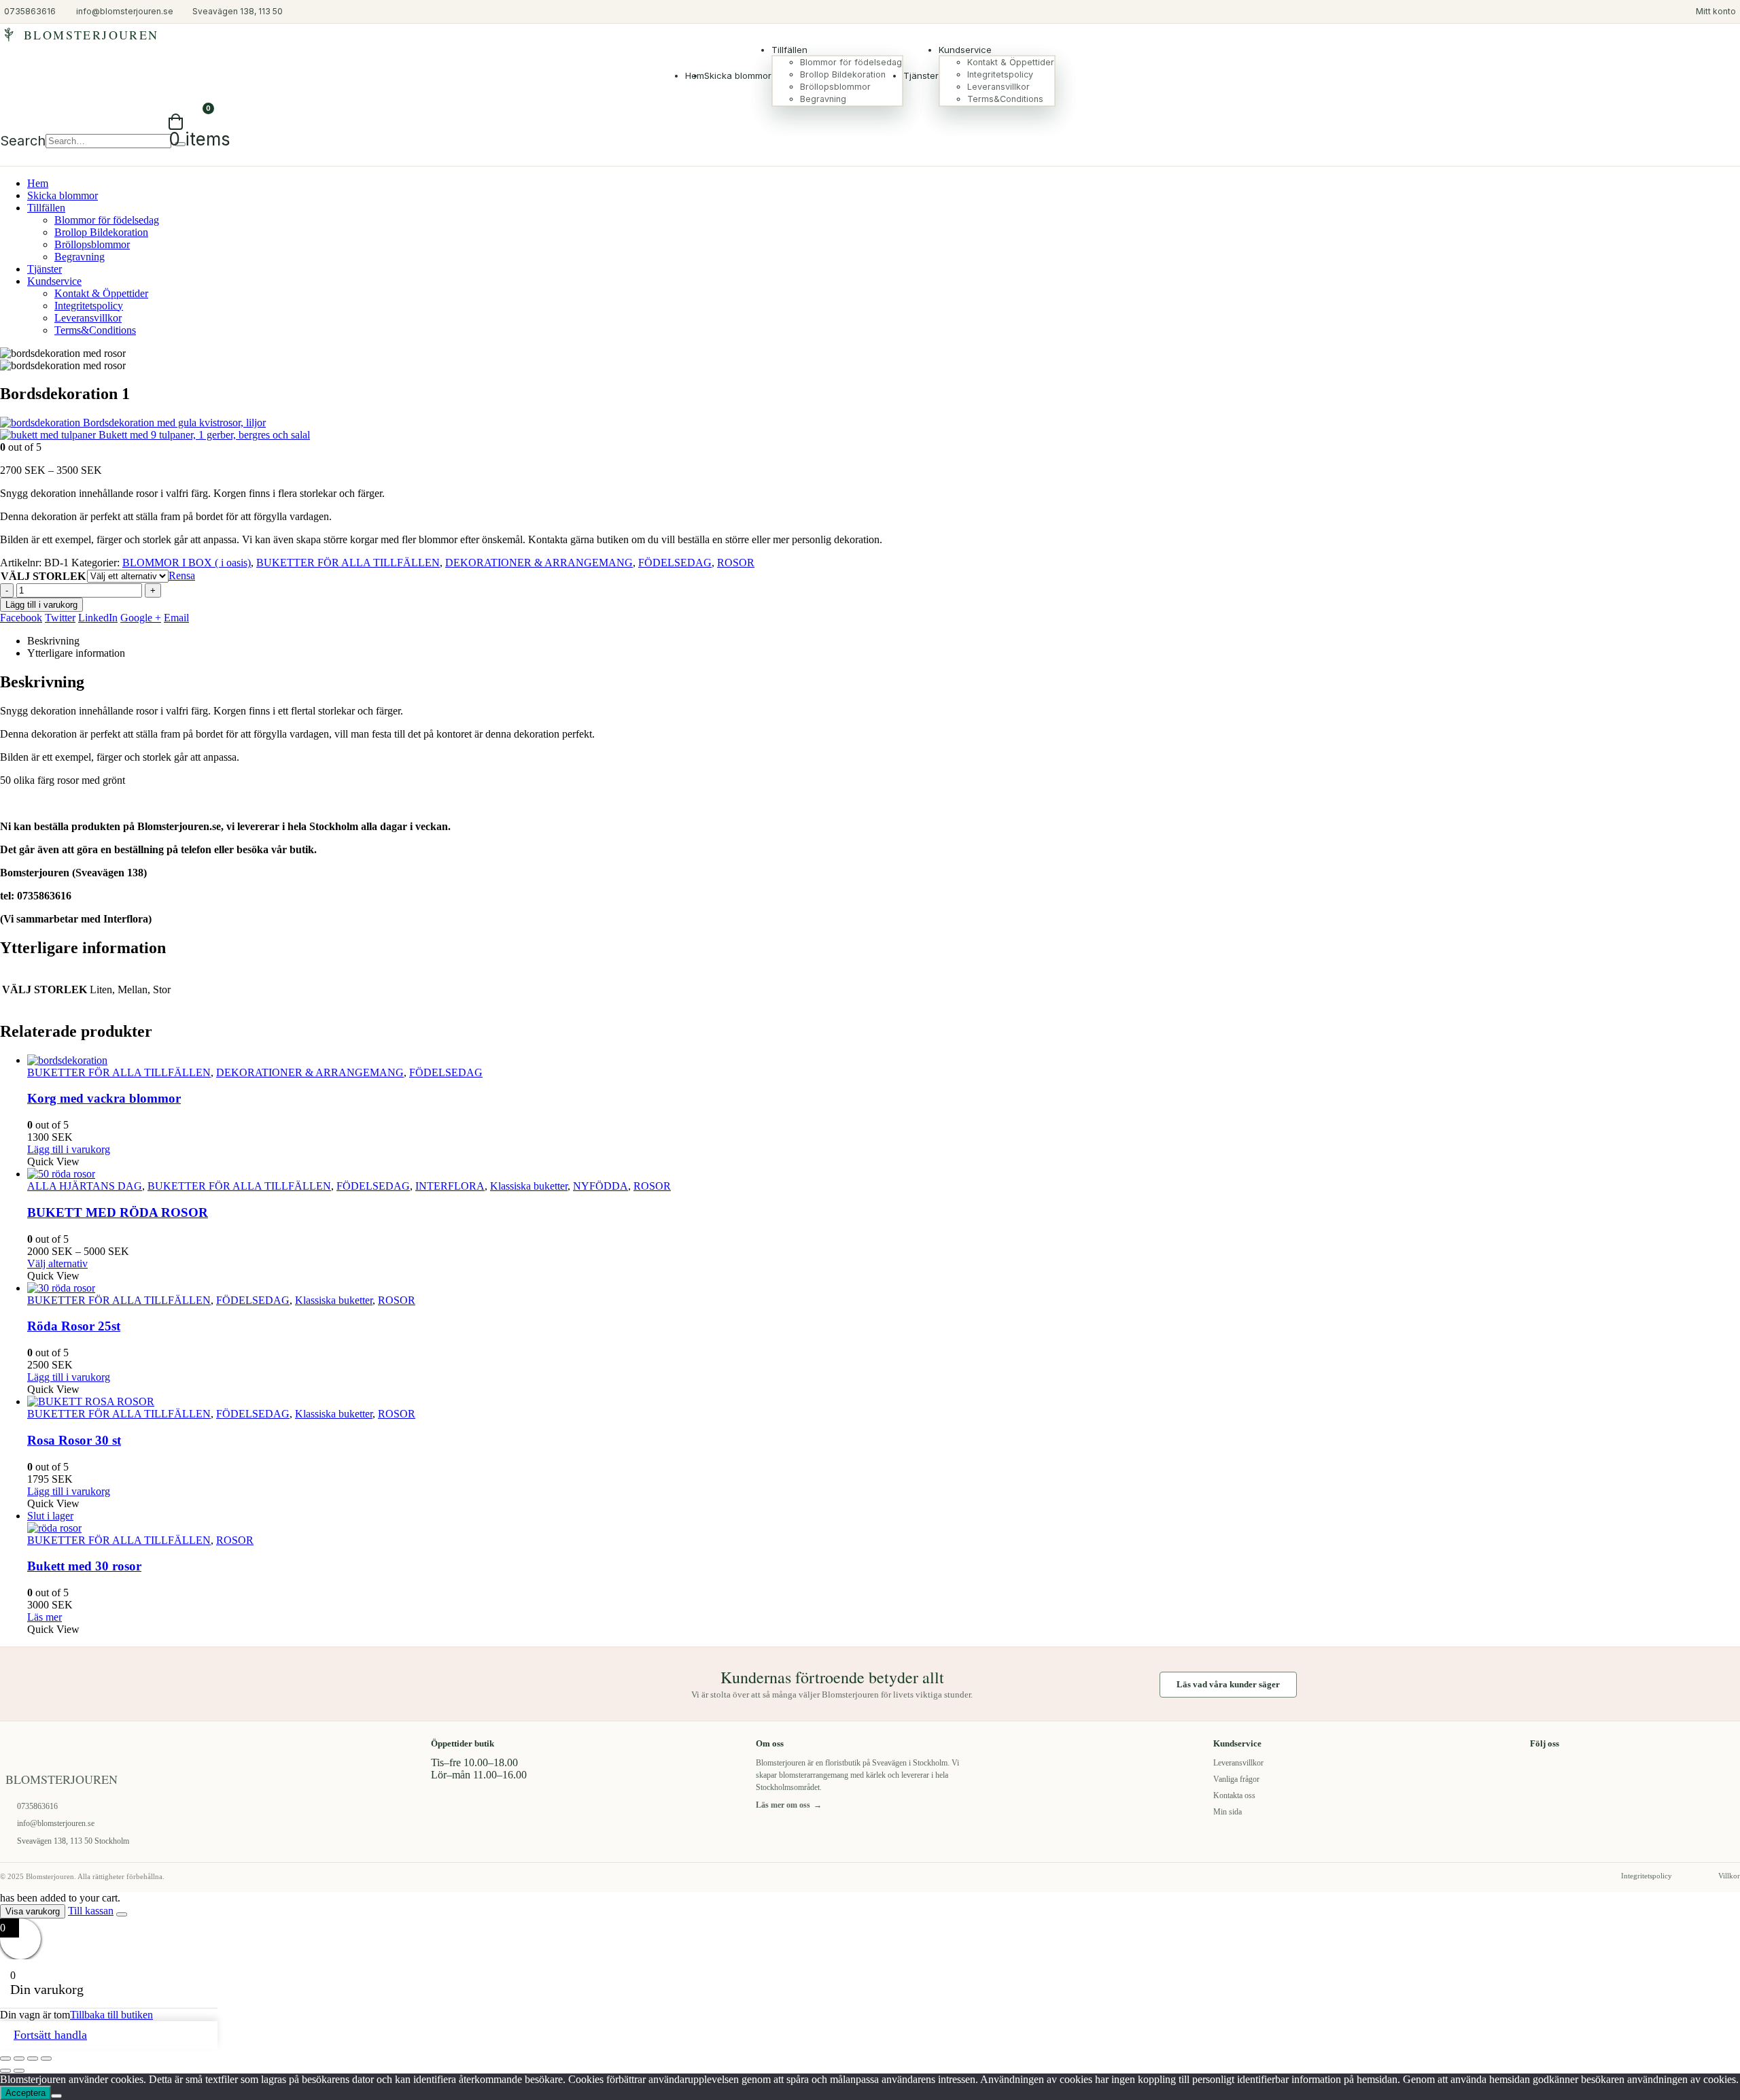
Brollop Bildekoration (843, 74)
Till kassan (91, 1911)
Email (176, 618)
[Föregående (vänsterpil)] (5, 2071)
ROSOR (736, 563)
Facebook (21, 618)
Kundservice (965, 50)
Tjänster (921, 75)
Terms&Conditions (1005, 99)
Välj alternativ (57, 1263)
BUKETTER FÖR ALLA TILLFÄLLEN (348, 563)
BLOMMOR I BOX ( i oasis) (187, 563)
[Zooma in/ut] (5, 2059)
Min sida (1228, 1812)
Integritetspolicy (1000, 74)
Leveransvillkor (998, 87)
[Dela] (33, 2059)
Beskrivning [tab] (53, 641)
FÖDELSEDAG (675, 563)
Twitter (60, 618)
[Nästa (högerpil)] (19, 2071)
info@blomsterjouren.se (56, 1823)
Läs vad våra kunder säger (1228, 1684)
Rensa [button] (182, 575)
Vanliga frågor (1236, 1779)
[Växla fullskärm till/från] (19, 2059)
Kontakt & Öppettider (1011, 62)
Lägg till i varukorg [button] (69, 1149)
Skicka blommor (738, 75)
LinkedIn (98, 618)
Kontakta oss (1234, 1795)
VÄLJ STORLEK (43, 576)
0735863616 (37, 1806)
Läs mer (45, 1617)
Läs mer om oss (789, 1805)
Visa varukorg (33, 1911)
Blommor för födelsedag (851, 62)
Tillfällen (789, 50)
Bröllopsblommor (835, 87)
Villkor (1729, 1876)
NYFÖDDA (601, 1186)
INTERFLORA (450, 1186)
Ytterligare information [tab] (76, 653)
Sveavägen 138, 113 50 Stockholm (73, 1841)
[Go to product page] (884, 1061)
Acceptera (25, 2093)
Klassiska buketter (529, 1186)
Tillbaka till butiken (111, 2015)
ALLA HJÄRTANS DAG (85, 1186)
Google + (141, 618)
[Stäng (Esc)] (46, 2059)
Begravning (823, 99)
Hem (38, 183)
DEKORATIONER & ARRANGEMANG (539, 563)
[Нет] (56, 2096)
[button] (23, 141)
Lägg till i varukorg (41, 605)
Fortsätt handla (50, 2035)
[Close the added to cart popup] (122, 1914)
